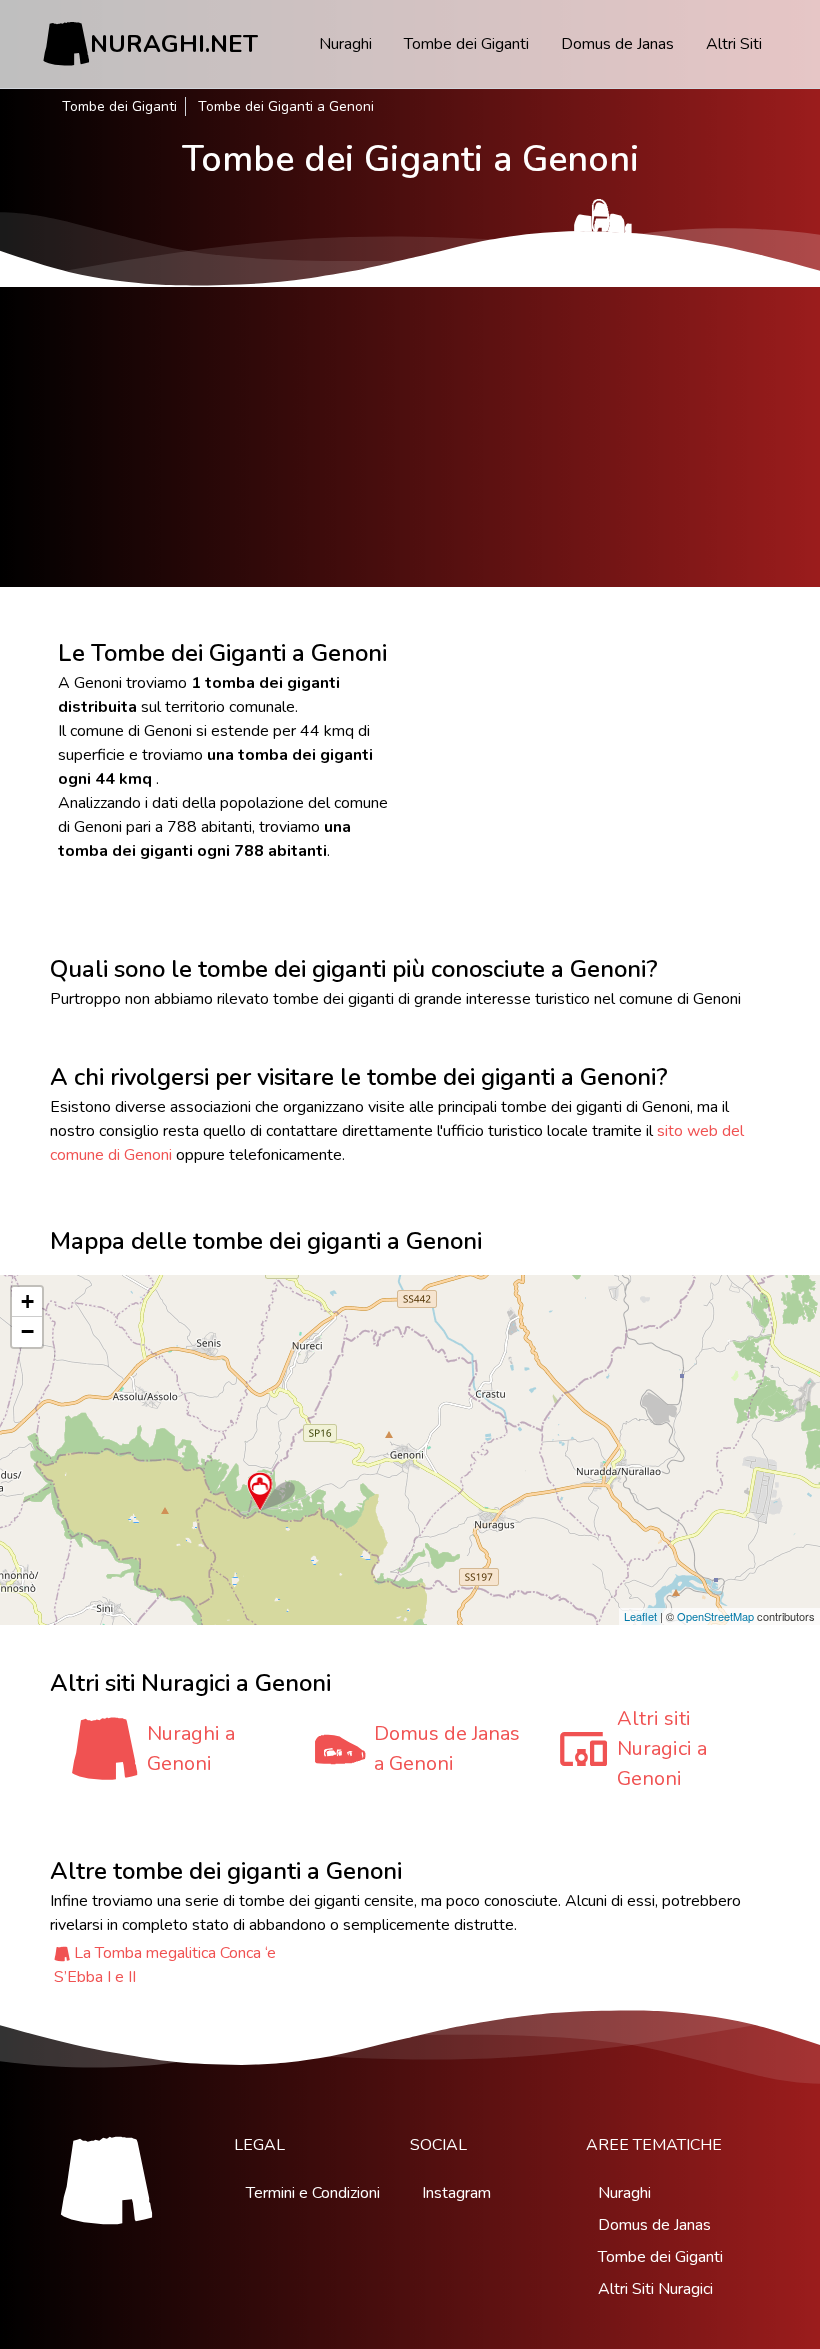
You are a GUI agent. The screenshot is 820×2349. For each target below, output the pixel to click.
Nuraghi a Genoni (191, 1748)
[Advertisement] (410, 437)
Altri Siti (734, 44)
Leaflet (640, 1616)
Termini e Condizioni (313, 2193)
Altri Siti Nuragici (655, 2289)
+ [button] (27, 1301)
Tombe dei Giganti (466, 44)
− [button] (27, 1331)
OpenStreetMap (715, 1616)
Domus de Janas (617, 44)
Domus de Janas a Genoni (447, 1748)
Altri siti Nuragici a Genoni (662, 1748)
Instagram (456, 2193)
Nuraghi (345, 44)
